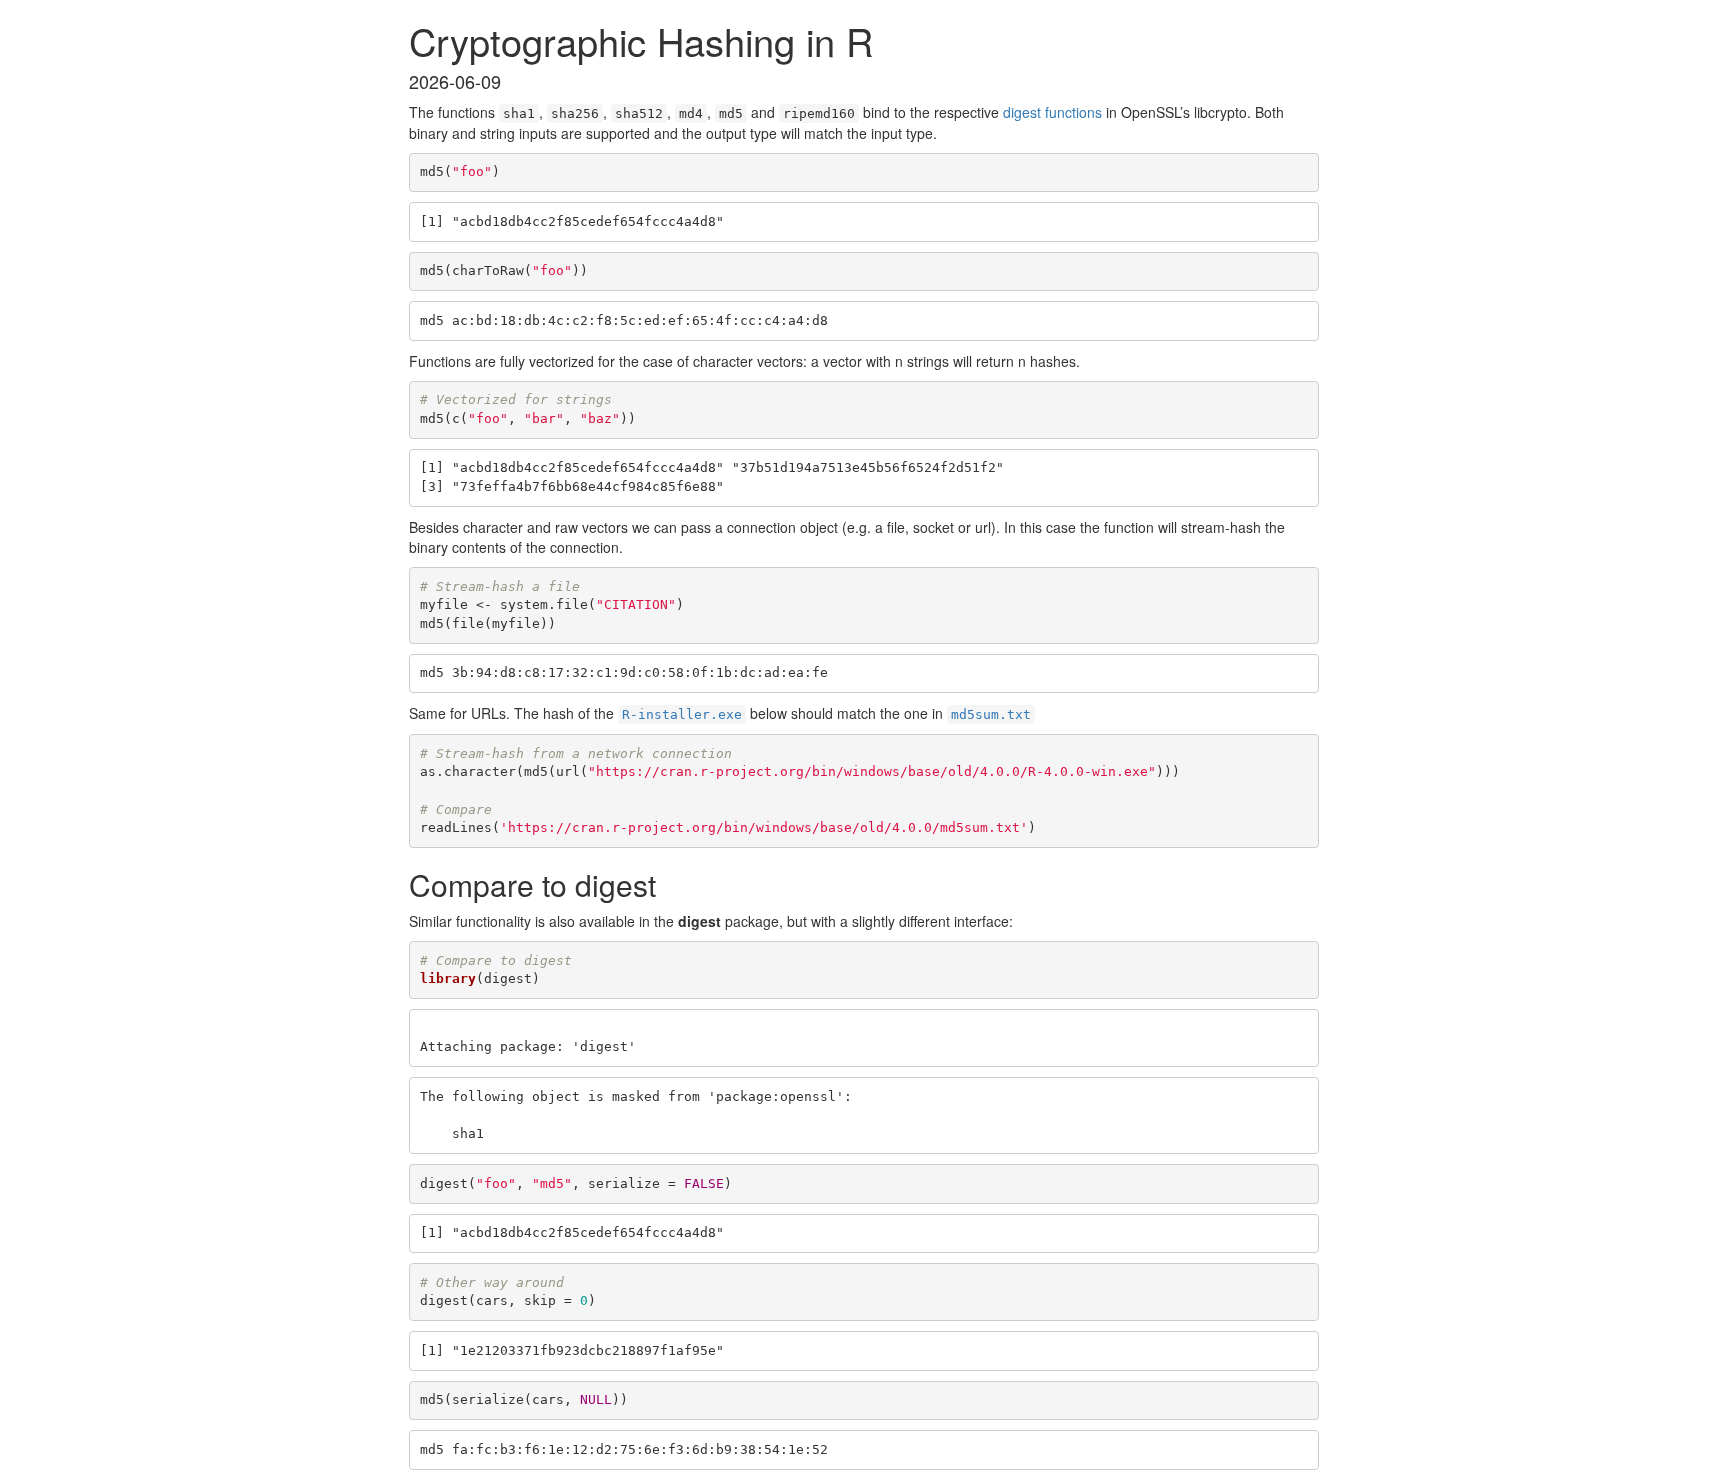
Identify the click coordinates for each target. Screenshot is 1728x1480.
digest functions (1052, 112)
